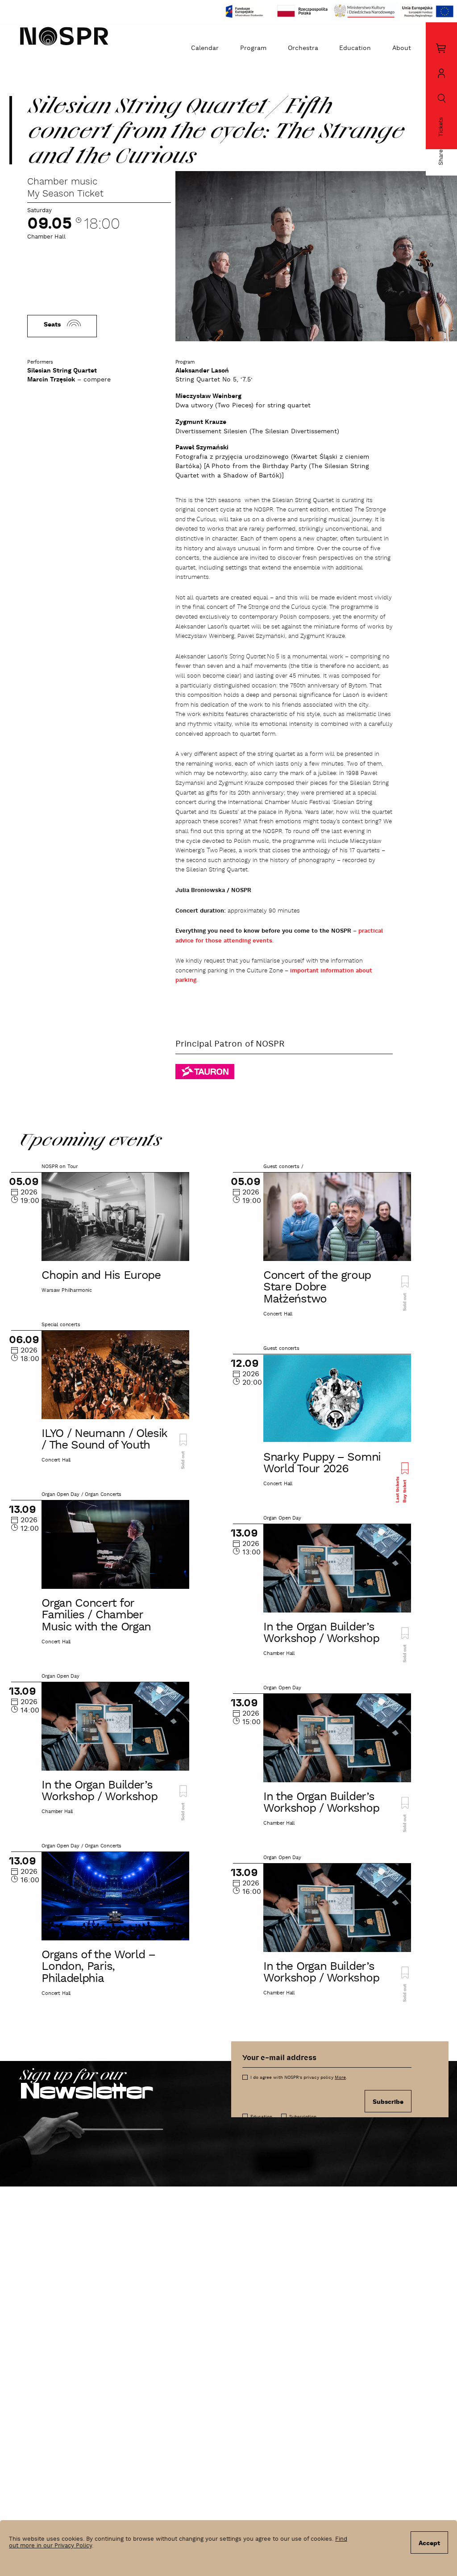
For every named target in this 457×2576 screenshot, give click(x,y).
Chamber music (62, 182)
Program (253, 48)
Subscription (303, 2117)
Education (355, 48)
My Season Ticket (65, 194)
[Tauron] (205, 1071)
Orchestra (303, 48)
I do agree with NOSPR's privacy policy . (299, 2078)
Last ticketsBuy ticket (401, 1490)
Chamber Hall (46, 237)
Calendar (205, 48)
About (402, 48)
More (340, 2078)
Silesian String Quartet (62, 371)
